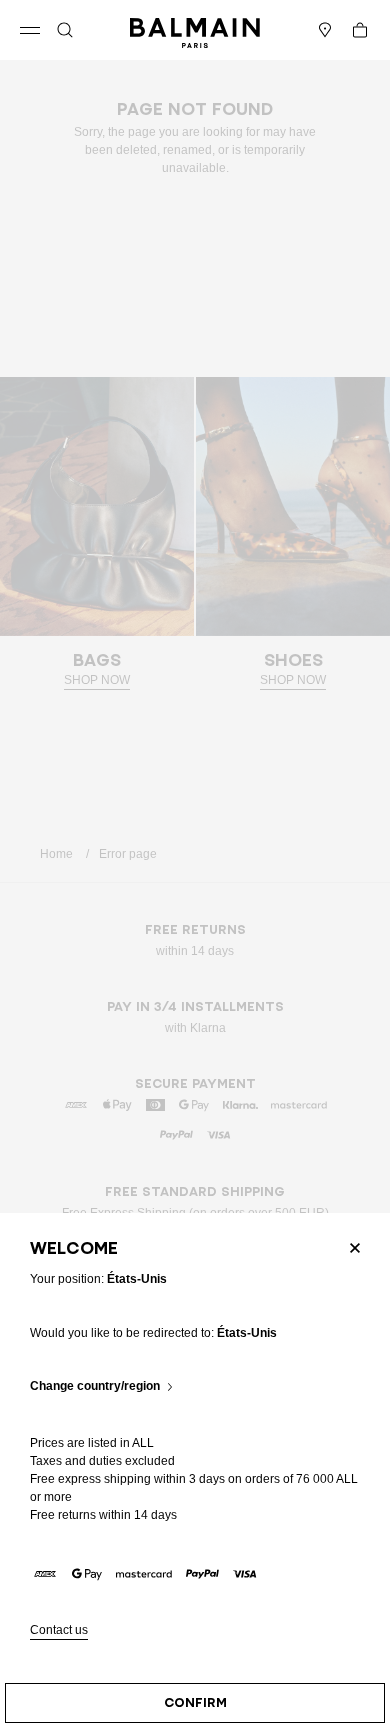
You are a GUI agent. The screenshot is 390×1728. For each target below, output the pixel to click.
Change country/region (95, 1386)
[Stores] (325, 30)
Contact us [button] (59, 1630)
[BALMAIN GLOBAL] (195, 30)
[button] (65, 30)
